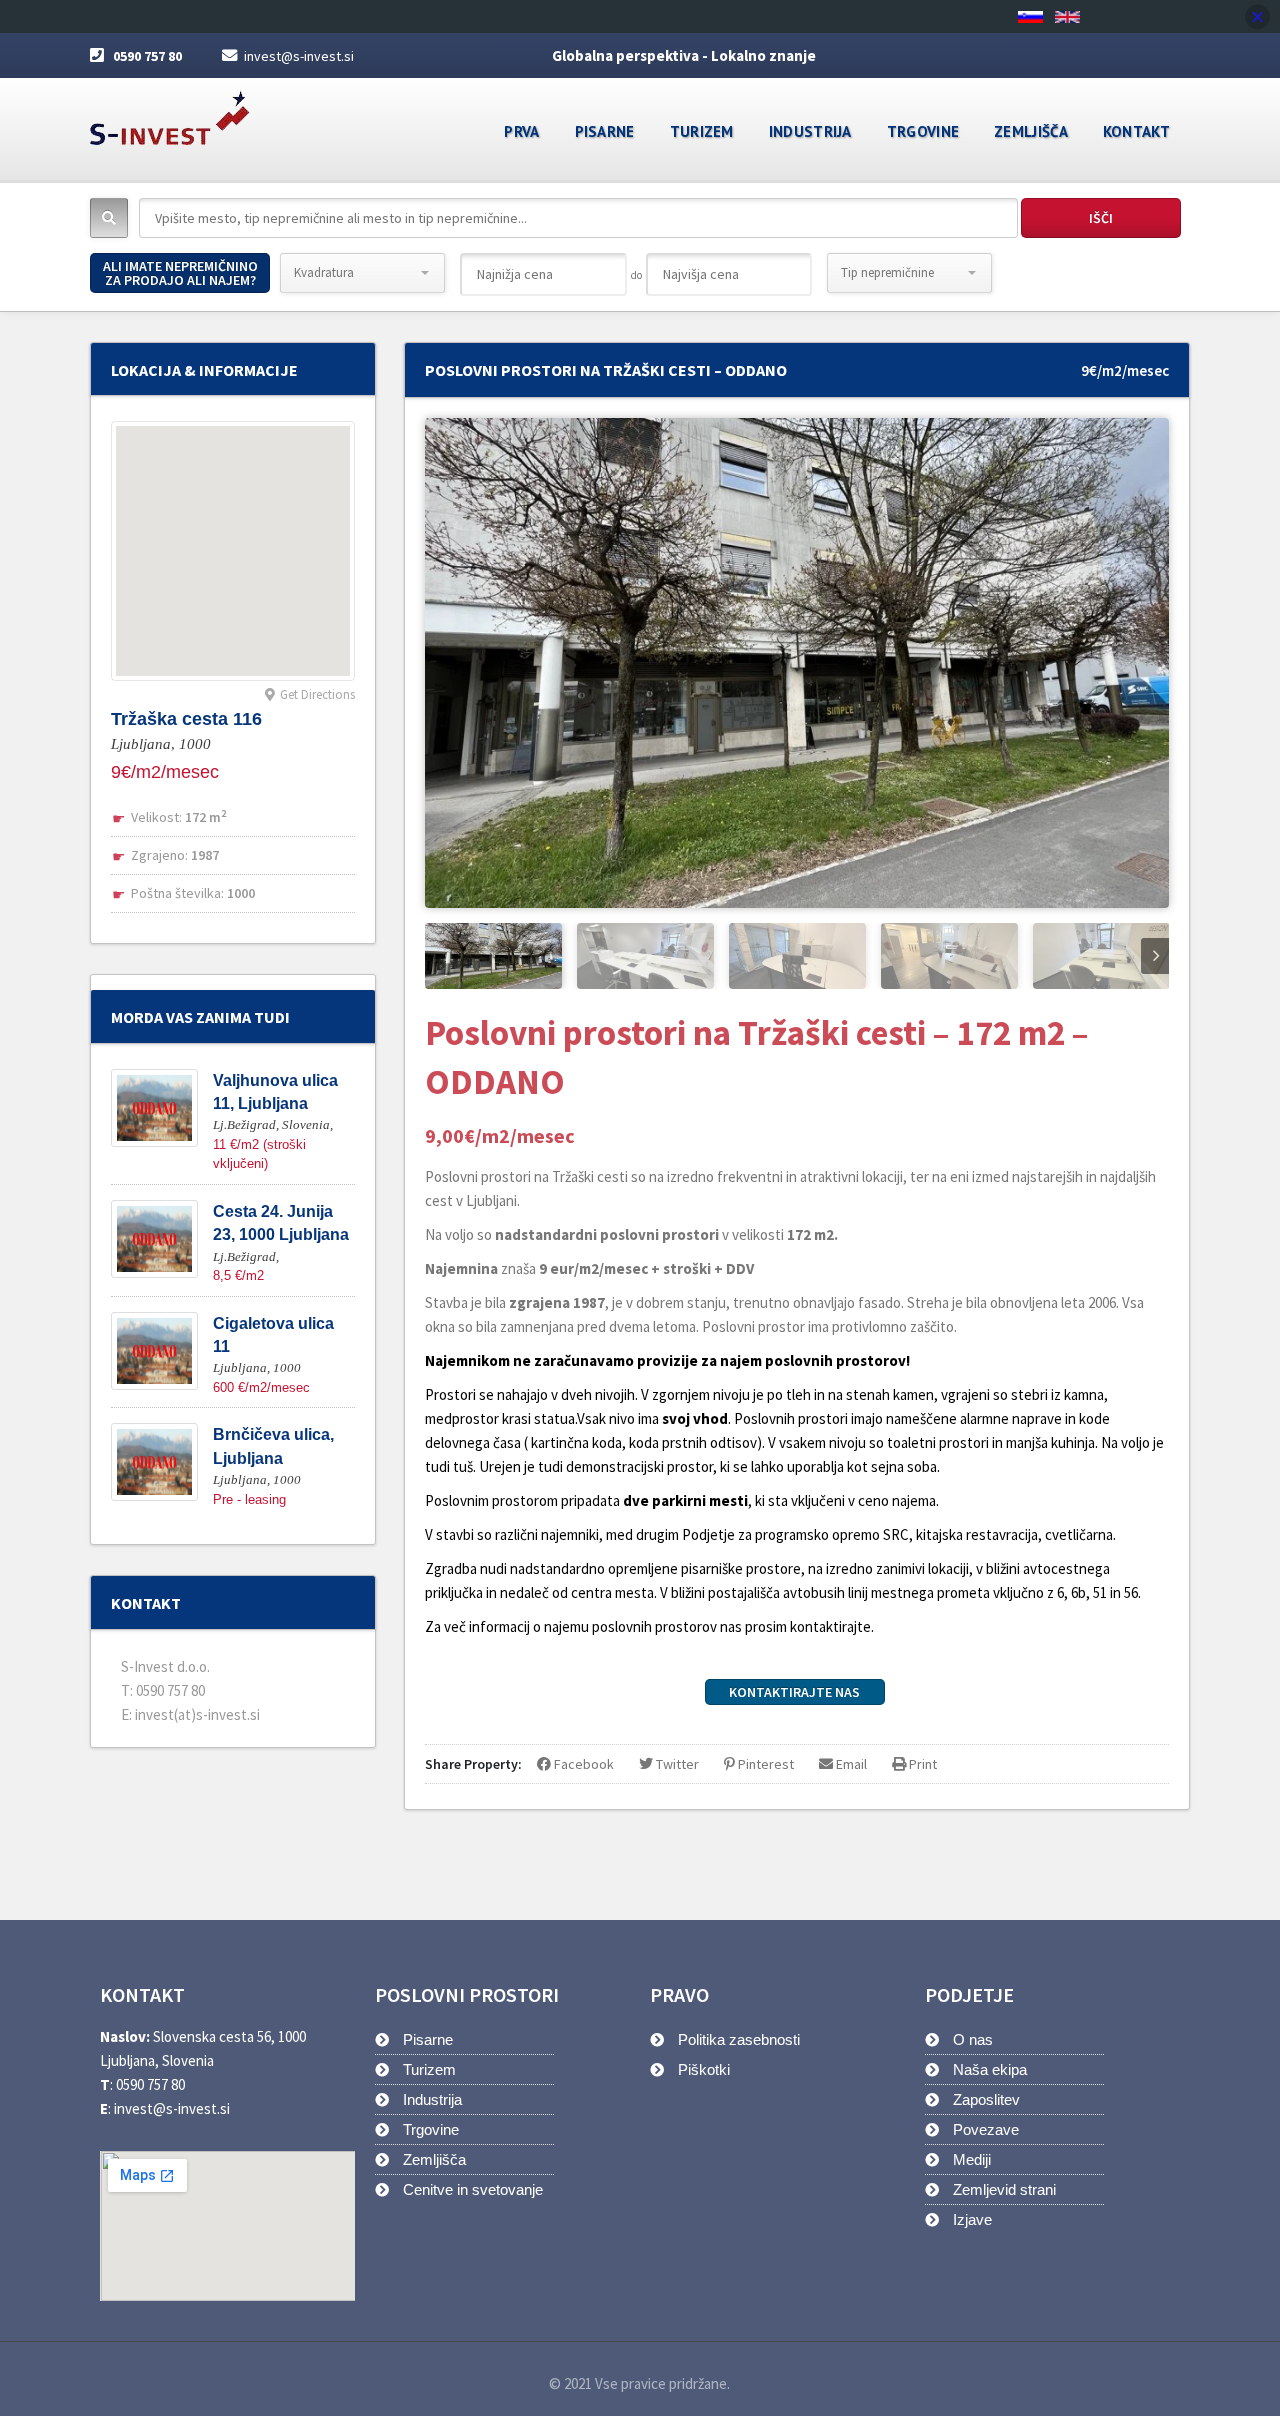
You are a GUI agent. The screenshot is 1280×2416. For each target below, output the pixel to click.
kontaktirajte (830, 1626)
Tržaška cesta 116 (186, 719)
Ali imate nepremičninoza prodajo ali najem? (180, 273)
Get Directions (317, 694)
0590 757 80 (147, 56)
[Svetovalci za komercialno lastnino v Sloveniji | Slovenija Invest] (170, 111)
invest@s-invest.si (299, 56)
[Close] (1257, 16)
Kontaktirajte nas (794, 1692)
